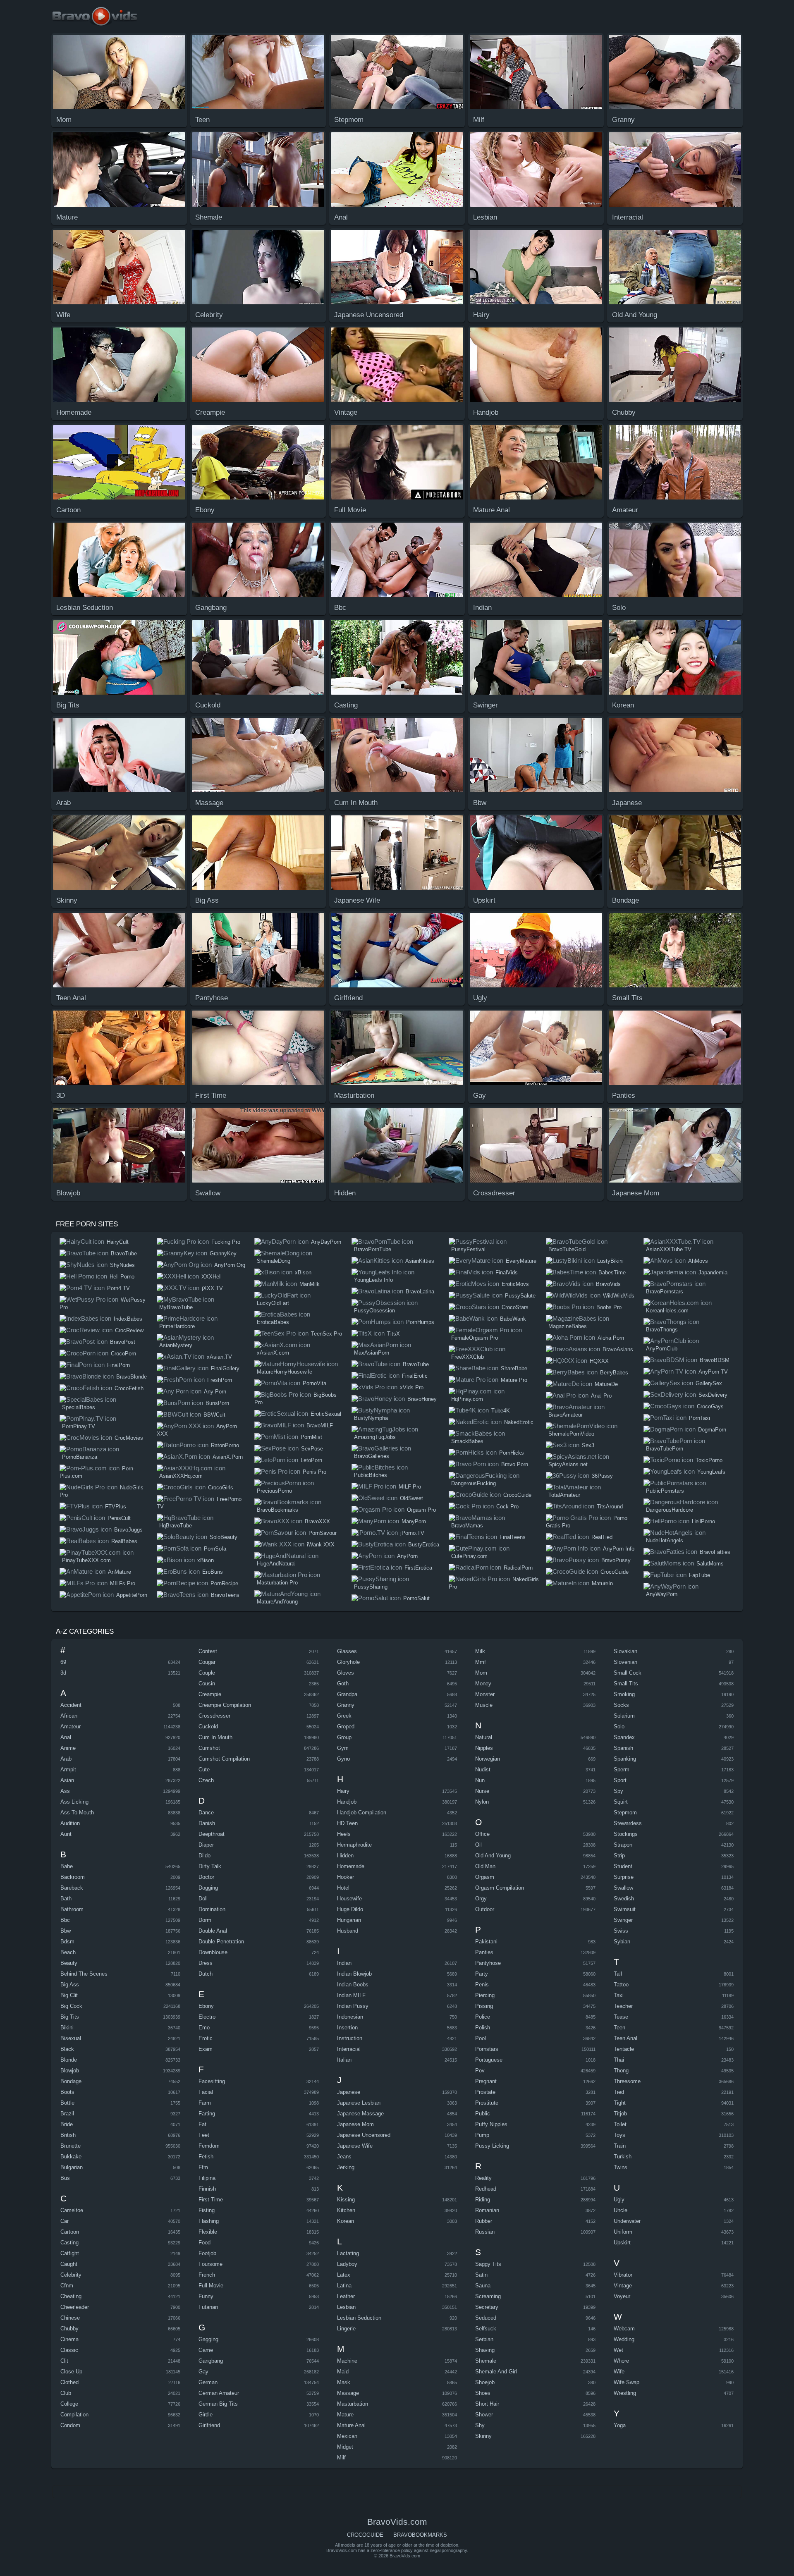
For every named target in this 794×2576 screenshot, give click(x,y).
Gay (203, 2372)
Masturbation (353, 2404)
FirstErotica (418, 1568)
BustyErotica (424, 1545)
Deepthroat (212, 1834)
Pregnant (486, 2081)
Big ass (70, 1985)
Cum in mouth (215, 1737)
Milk (480, 1651)
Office (482, 1834)
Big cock (71, 2006)
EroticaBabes (273, 1322)
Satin (481, 2275)
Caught (69, 2264)
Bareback (72, 1888)
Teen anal (625, 2038)
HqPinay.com (467, 1399)
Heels (344, 1834)
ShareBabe (514, 1368)
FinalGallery (225, 1368)
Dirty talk (210, 1866)
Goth (343, 1683)
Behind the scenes (84, 1974)
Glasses (347, 1651)
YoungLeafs (711, 1472)
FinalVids (507, 1272)
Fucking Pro (226, 1242)
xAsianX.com (273, 1353)
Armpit (68, 1770)
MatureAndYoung (277, 1602)
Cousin (207, 1683)
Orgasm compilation (500, 1888)
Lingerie (346, 2329)
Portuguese (489, 2060)
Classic (69, 2350)
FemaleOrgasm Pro (475, 1338)
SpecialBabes (79, 1407)
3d (63, 1673)
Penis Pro (314, 1472)
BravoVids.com (100, 17)
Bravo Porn (515, 1464)
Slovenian (625, 1662)
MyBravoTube (176, 1307)
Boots (67, 2092)
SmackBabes (467, 1441)
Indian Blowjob (354, 1974)
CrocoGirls (221, 1488)
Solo (619, 1726)
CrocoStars (515, 1307)
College (69, 2404)
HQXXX (599, 1361)
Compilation (74, 2415)
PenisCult (119, 1518)
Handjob (347, 1802)
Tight (620, 2103)
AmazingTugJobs (375, 1437)
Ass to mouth (77, 1813)
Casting (69, 2243)
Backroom (73, 1877)
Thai (619, 2060)
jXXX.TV (212, 1288)
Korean (346, 2221)
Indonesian (350, 2017)
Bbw (66, 1931)
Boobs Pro (609, 1307)
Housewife (349, 1899)
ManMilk (310, 1284)
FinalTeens (513, 1537)
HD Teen (347, 1823)
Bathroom (72, 1909)
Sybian (622, 1942)
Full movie (211, 2286)
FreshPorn (220, 1380)
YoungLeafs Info (373, 1280)
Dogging (208, 1888)
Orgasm (485, 1877)
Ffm (203, 2167)
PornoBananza (80, 1457)
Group (344, 1737)
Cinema (69, 2339)
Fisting (207, 2210)
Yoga (620, 2425)
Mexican (347, 2436)
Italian (344, 2060)
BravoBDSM (715, 1360)
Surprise (624, 1877)
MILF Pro (410, 1487)
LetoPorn (311, 1460)
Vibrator (623, 2275)
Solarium (624, 1716)
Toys (619, 2135)
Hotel (343, 1888)
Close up (71, 2372)
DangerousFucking (474, 1483)
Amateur (71, 1726)
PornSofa (215, 1549)
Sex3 (588, 1445)
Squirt (621, 1802)
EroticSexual (326, 1414)
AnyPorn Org (230, 1265)
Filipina (207, 2178)
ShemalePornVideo (571, 1434)
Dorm (205, 1920)
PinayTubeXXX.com (86, 1560)
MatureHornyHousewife (285, 1372)
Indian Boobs (353, 1985)
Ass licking (74, 1802)
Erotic (206, 2038)
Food (204, 2243)
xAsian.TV (219, 1357)
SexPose (312, 1449)
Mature (345, 2415)
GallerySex (709, 1383)
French (207, 2275)
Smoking (624, 1694)
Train (620, 2146)
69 (63, 1662)
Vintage (623, 2286)
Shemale (486, 2361)
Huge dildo (350, 1909)
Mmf (481, 1662)
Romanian (487, 2210)
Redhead (486, 2189)
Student (623, 1866)
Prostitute (487, 2103)
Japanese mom (355, 2124)
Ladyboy (347, 2264)
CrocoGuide (517, 1495)
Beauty (69, 1963)
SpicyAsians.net (568, 1464)
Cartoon (70, 2232)
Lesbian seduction (359, 2318)
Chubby (69, 2329)
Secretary (487, 2307)
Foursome (210, 2264)
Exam (206, 2049)
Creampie (210, 1694)
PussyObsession (374, 1311)
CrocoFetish (129, 1388)
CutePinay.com (469, 1556)
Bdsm (67, 1942)
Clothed (69, 2382)
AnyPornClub (662, 1349)
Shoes (483, 2393)
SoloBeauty (224, 1537)
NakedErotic (519, 1422)
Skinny (483, 2436)
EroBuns (213, 1572)
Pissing (484, 2006)
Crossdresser (214, 1716)
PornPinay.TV (79, 1426)
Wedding (624, 2339)
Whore (621, 2361)
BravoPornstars (665, 1292)
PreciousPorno (274, 1491)
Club (66, 2393)
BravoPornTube (373, 1249)
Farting (207, 2114)
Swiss (621, 1931)
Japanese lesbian (359, 2103)
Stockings (626, 1834)
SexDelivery (713, 1395)
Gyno (343, 1759)
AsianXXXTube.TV (669, 1249)
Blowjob (70, 2071)
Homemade (351, 1866)
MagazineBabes (568, 1326)
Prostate (485, 2092)
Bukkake (71, 2157)
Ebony (206, 2006)
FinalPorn (118, 1365)
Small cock (628, 1673)
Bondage (71, 2081)
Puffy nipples (491, 2124)
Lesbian (346, 2307)
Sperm (622, 1770)
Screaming (488, 2296)
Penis (482, 1985)
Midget (345, 2447)
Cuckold (208, 1726)
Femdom (209, 2146)
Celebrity (71, 2275)
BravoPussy (616, 1560)
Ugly (619, 2200)
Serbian (484, 2339)
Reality (483, 2178)
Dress (206, 1963)
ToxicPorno (709, 1460)
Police (483, 2017)
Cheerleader (75, 2307)
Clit (64, 2361)
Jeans (344, 2157)
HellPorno (703, 1521)
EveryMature (521, 1261)
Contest (208, 1651)
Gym (343, 1748)
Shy (480, 2425)
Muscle (484, 1705)
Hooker (346, 1877)
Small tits (626, 1683)
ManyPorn (414, 1521)
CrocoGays (710, 1406)
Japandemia (713, 1272)
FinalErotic (415, 1376)
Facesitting (212, 2081)
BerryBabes (614, 1373)
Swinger (623, 1920)
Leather (346, 2296)
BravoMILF (320, 1425)
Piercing (485, 1995)
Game (206, 2350)
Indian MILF (351, 1995)
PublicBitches (371, 1475)
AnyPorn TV (713, 1372)
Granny (346, 1705)
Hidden (345, 1856)
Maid (343, 2372)
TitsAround (610, 1507)
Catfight (70, 2253)
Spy (618, 1791)
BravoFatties (715, 1552)
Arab (66, 1759)
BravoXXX (317, 1521)
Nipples (484, 1748)
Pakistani (486, 1942)
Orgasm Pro (421, 1510)
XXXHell (212, 1277)
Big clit (69, 1995)
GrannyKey (223, 1253)
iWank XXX (321, 1545)
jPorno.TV (412, 1533)
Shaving (485, 2350)
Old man (485, 1866)
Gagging (208, 2339)
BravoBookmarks (277, 1510)
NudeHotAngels (665, 1540)
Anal (66, 1737)
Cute (204, 1770)
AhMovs (698, 1261)
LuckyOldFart (273, 1303)
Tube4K (501, 1411)
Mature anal (351, 2425)
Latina (344, 2286)
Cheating (71, 2296)
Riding (483, 2200)
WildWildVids (619, 1296)
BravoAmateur (566, 1415)
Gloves (346, 1673)
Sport (620, 1780)
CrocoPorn (123, 1354)
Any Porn (215, 1392)
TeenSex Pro (326, 1334)
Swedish (624, 1899)
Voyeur (622, 2296)
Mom (481, 1673)
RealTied (602, 1537)
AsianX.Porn (228, 1457)
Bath (66, 1899)
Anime (68, 1748)
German (208, 2382)
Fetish (206, 2157)
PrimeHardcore (177, 1326)
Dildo (204, 1856)
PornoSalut (416, 1598)
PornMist (311, 1437)
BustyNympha (371, 1418)
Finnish (207, 2189)
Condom (70, 2425)
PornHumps (420, 1322)
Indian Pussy (353, 2006)
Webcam (624, 2329)
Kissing (346, 2200)
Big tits (70, 2017)
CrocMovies (129, 1438)
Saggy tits (488, 2264)
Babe (67, 1866)
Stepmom (625, 1813)
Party (482, 1974)
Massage (348, 2393)
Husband (348, 1931)
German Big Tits (218, 2404)
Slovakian (625, 1651)
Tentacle (624, 2049)
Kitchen (346, 2210)
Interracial (349, 2049)
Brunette (71, 2146)
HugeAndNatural (276, 1564)
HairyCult (118, 1242)
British (68, 2135)
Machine (347, 2361)
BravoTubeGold (567, 1249)
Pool (481, 2038)
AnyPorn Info (619, 1549)
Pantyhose (488, 1963)
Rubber (484, 2221)
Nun (480, 1780)
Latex (344, 2275)
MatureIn (602, 1583)
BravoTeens (225, 1595)
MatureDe (606, 1384)
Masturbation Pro (277, 1583)
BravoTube (124, 1253)
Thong (621, 2071)
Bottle (67, 2103)
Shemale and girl (496, 2372)
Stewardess (628, 1823)
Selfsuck (486, 2329)
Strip (619, 1856)
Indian (344, 1963)
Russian (485, 2232)
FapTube (700, 1575)
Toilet (620, 2124)
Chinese (70, 2318)
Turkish (623, 2157)
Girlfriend (209, 2425)
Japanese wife (355, 2146)
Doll (203, 1899)
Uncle (621, 2210)
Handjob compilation (362, 1813)
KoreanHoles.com (667, 1311)
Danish (207, 1823)
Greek (344, 1716)
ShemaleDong (274, 1261)
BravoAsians (618, 1349)
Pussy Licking (492, 2146)
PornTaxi (700, 1418)
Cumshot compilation (224, 1759)
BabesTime (612, 1272)
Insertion (347, 2028)
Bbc (65, 1920)
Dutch (206, 1974)
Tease (621, 2017)
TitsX (393, 1334)
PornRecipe (224, 1583)
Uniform (623, 2232)
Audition (70, 1823)
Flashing (209, 2221)
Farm (205, 2103)
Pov (480, 2071)
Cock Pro (507, 1507)
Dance (206, 1813)
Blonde (69, 2060)
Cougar (207, 1662)
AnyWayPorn (662, 1594)
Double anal (213, 1931)
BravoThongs (662, 1330)
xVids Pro (412, 1387)
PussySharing (371, 1587)
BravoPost (123, 1342)
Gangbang (211, 2361)
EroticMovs (515, 1284)
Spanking (625, 1759)
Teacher (623, 2006)
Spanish (623, 1748)
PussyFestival (468, 1249)
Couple (207, 1673)
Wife (619, 2372)
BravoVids (608, 1284)
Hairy (343, 1791)
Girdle (206, 2415)
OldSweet (411, 1498)
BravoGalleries (372, 1456)
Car (65, 2221)
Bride (67, 2124)
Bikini (67, 2028)
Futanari (208, 2307)
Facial (206, 2092)
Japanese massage (360, 2114)
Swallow (623, 1888)
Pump (482, 2135)
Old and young (493, 1856)
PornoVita (314, 1383)
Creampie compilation (225, 1705)
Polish (483, 2028)
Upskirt (622, 2243)
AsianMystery (176, 1345)
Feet (204, 2135)
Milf (341, 2458)
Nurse (482, 1791)
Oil (478, 1845)
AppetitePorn (132, 1595)
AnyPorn (407, 1556)
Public (483, 2114)
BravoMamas (467, 1526)
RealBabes (124, 1541)
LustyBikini (610, 1261)
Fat (202, 2124)
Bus (65, 2178)
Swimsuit (625, 1909)
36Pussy (602, 1476)
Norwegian (488, 1759)
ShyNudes (122, 1265)
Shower (484, 2415)
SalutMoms (710, 1564)
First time (211, 2200)
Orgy (481, 1899)
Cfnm (67, 2286)
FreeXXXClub (468, 1357)
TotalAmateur (564, 1495)
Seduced (486, 2318)
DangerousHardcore (670, 1510)
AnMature (120, 1572)
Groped (346, 1726)
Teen (619, 2028)
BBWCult (214, 1415)
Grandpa (347, 1694)
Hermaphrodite (354, 1845)
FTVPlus (116, 1507)
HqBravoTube (176, 1526)
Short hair (487, 2404)
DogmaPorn (712, 1430)
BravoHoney (422, 1399)
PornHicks (512, 1453)
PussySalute (520, 1296)
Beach (68, 1952)
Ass (65, 1791)
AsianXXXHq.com (181, 1476)
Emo (204, 2028)
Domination (212, 1909)
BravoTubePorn (665, 1449)
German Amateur (219, 2393)
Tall (618, 1974)
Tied (619, 2092)
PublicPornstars (665, 1491)
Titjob (620, 2114)
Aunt (66, 1834)
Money (483, 1683)
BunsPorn (217, 1403)
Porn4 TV (118, 1288)
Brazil (67, 2114)
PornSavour (323, 1533)
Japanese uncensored (364, 2135)
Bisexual (71, 2038)
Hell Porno (122, 1277)
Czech (206, 1780)
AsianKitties (420, 1261)
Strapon (623, 1845)
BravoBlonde (132, 1377)
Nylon (482, 1802)
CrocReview (129, 1330)
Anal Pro (601, 1396)
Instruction (350, 2038)
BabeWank (513, 1319)
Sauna (483, 2286)
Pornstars (487, 2049)
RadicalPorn (518, 1568)
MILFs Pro (123, 1583)
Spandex (624, 1737)
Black (67, 2049)
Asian (67, 1780)
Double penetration (221, 1942)
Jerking (346, 2167)
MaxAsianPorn (372, 1353)
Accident (71, 1705)
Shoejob (485, 2382)
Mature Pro (514, 1380)
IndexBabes (128, 1319)
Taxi (619, 1995)
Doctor (206, 1877)
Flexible (208, 2232)
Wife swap (627, 2382)
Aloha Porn (611, 1338)
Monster (485, 1694)
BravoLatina (420, 1292)
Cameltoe (72, 2210)
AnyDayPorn (326, 1242)
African (69, 1716)
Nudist (483, 1770)
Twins (621, 2167)
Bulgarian (72, 2167)
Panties (484, 1952)
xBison (206, 1560)
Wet (618, 2350)
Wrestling (625, 2393)
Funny (206, 2296)
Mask (344, 2382)
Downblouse (213, 1952)
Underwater (627, 2221)
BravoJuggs (128, 1530)
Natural (484, 1737)
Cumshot (209, 1748)
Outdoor (485, 1909)
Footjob (207, 2253)
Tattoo (621, 1985)
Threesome (627, 2081)
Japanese (349, 2092)
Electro (207, 2017)
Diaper (206, 1845)
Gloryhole (348, 1662)
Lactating (348, 2253)
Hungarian (349, 1920)
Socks (621, 1705)
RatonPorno (225, 1445)
